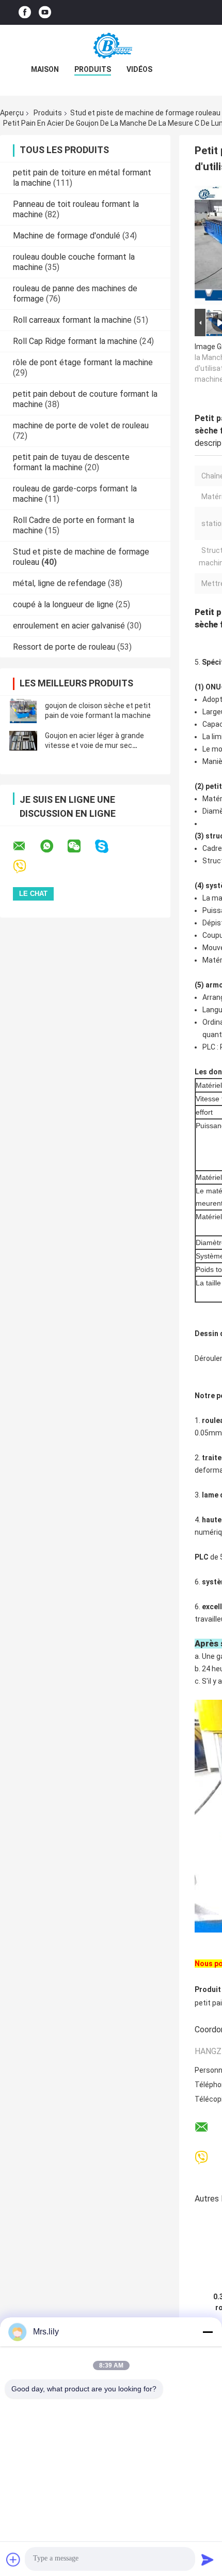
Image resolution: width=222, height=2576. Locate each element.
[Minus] (208, 2332)
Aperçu (12, 113)
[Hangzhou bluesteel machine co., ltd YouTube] (45, 13)
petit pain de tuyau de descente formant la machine (71, 462)
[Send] (208, 2559)
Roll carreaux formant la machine (72, 320)
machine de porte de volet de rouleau (81, 425)
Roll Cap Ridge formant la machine (75, 341)
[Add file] (13, 2559)
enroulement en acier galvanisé (69, 626)
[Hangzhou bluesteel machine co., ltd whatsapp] (53, 846)
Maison (45, 69)
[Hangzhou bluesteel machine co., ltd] (111, 46)
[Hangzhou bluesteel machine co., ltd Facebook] (25, 13)
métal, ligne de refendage (59, 583)
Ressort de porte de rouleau (64, 647)
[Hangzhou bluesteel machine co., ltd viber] (26, 867)
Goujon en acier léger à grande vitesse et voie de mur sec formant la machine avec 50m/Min (102, 745)
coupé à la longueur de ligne (63, 604)
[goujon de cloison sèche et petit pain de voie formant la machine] (23, 711)
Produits (93, 69)
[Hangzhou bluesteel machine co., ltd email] (26, 846)
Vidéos (139, 69)
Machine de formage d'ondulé (67, 236)
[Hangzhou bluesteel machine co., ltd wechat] (81, 846)
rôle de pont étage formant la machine (83, 362)
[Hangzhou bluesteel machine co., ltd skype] (108, 847)
